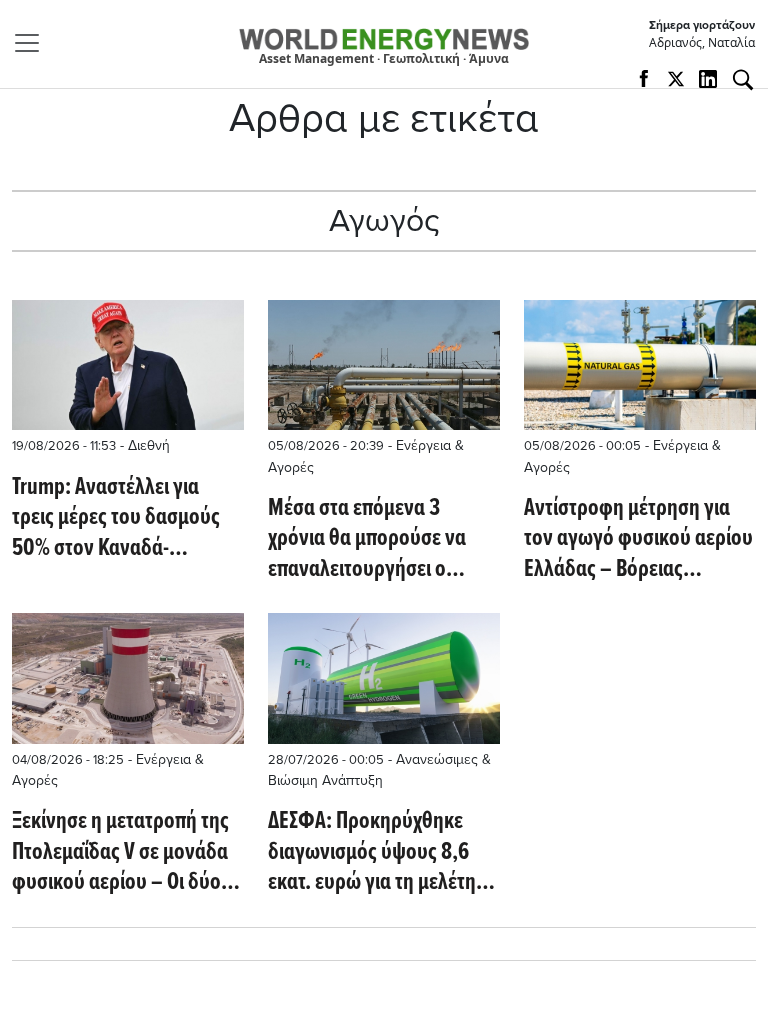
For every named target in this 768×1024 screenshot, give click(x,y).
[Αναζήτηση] (743, 80)
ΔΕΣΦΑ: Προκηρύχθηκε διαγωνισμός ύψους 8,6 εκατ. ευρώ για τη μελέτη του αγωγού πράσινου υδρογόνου (372, 852)
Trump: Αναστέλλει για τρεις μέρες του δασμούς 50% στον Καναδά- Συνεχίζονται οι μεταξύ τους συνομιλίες (116, 518)
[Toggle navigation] (33, 43)
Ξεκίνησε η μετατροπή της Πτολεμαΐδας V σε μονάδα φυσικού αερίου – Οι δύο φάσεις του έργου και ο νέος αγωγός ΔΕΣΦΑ (120, 852)
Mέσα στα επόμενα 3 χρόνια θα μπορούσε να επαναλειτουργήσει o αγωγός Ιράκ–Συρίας (367, 539)
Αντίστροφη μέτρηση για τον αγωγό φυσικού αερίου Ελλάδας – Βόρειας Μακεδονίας (638, 539)
